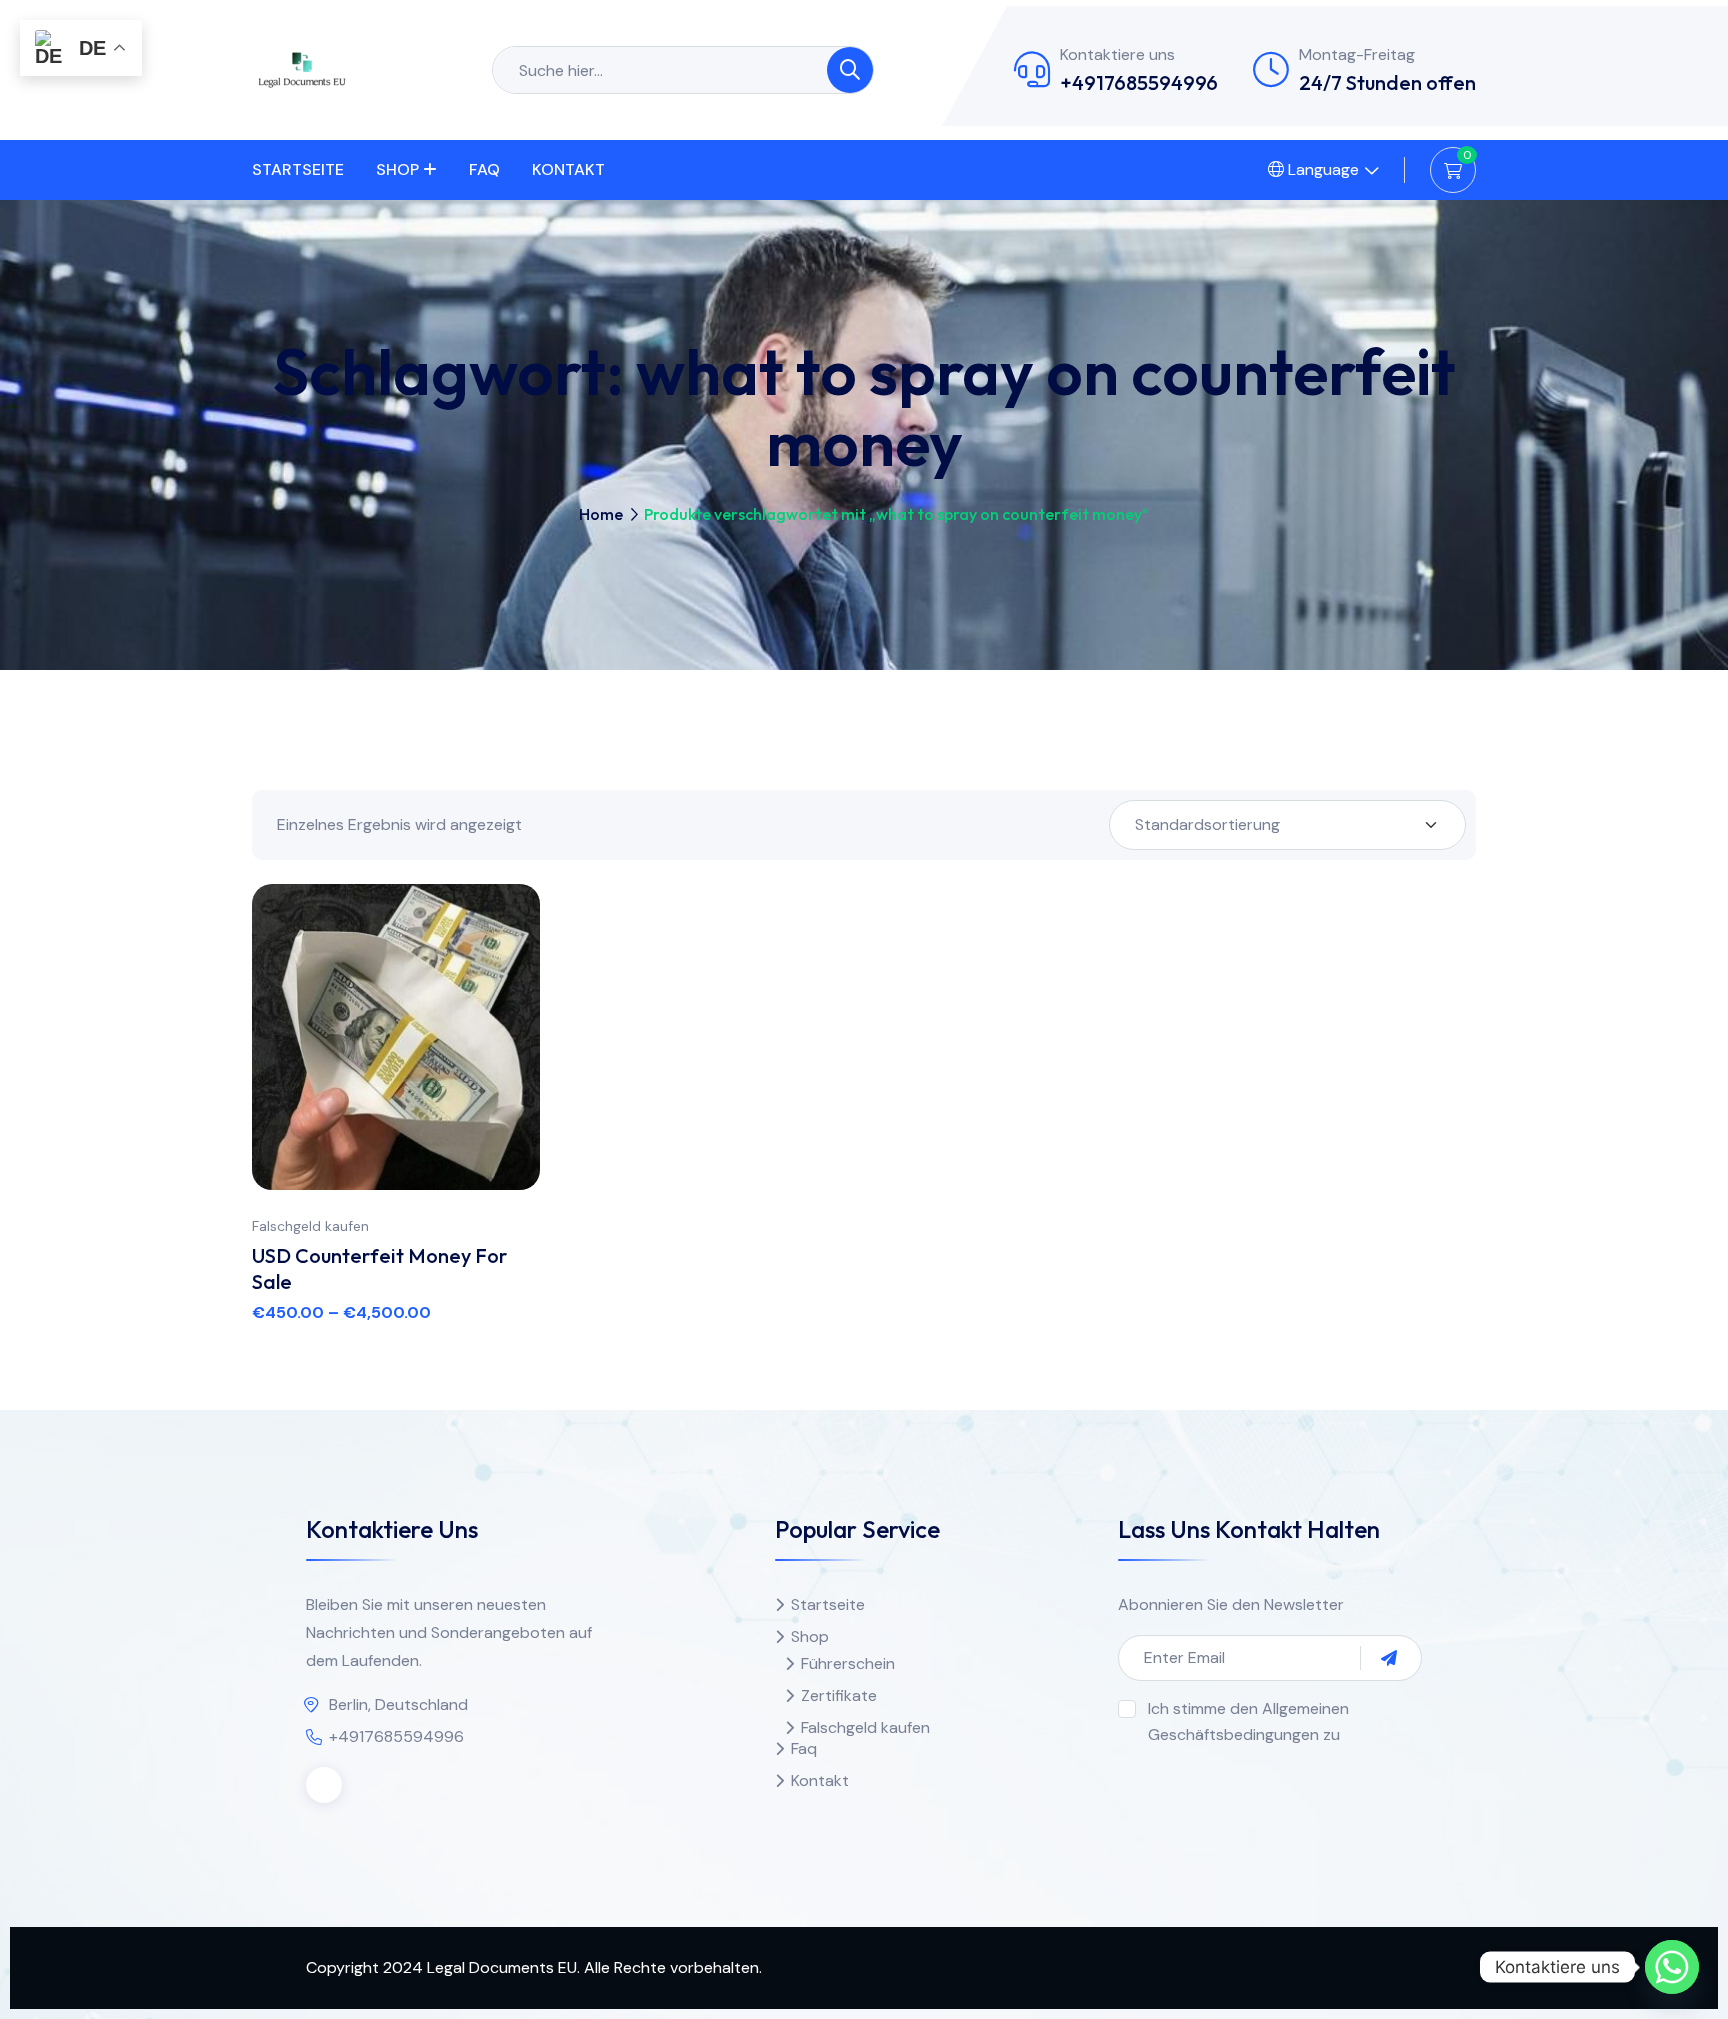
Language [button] (1321, 169)
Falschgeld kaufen (310, 1226)
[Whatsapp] (1672, 1967)
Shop (397, 169)
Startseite (298, 169)
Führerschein (848, 1663)
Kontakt (568, 169)
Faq (484, 169)
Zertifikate (839, 1695)
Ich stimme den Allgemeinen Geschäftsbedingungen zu (1248, 1721)
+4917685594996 (1139, 82)
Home (601, 514)
